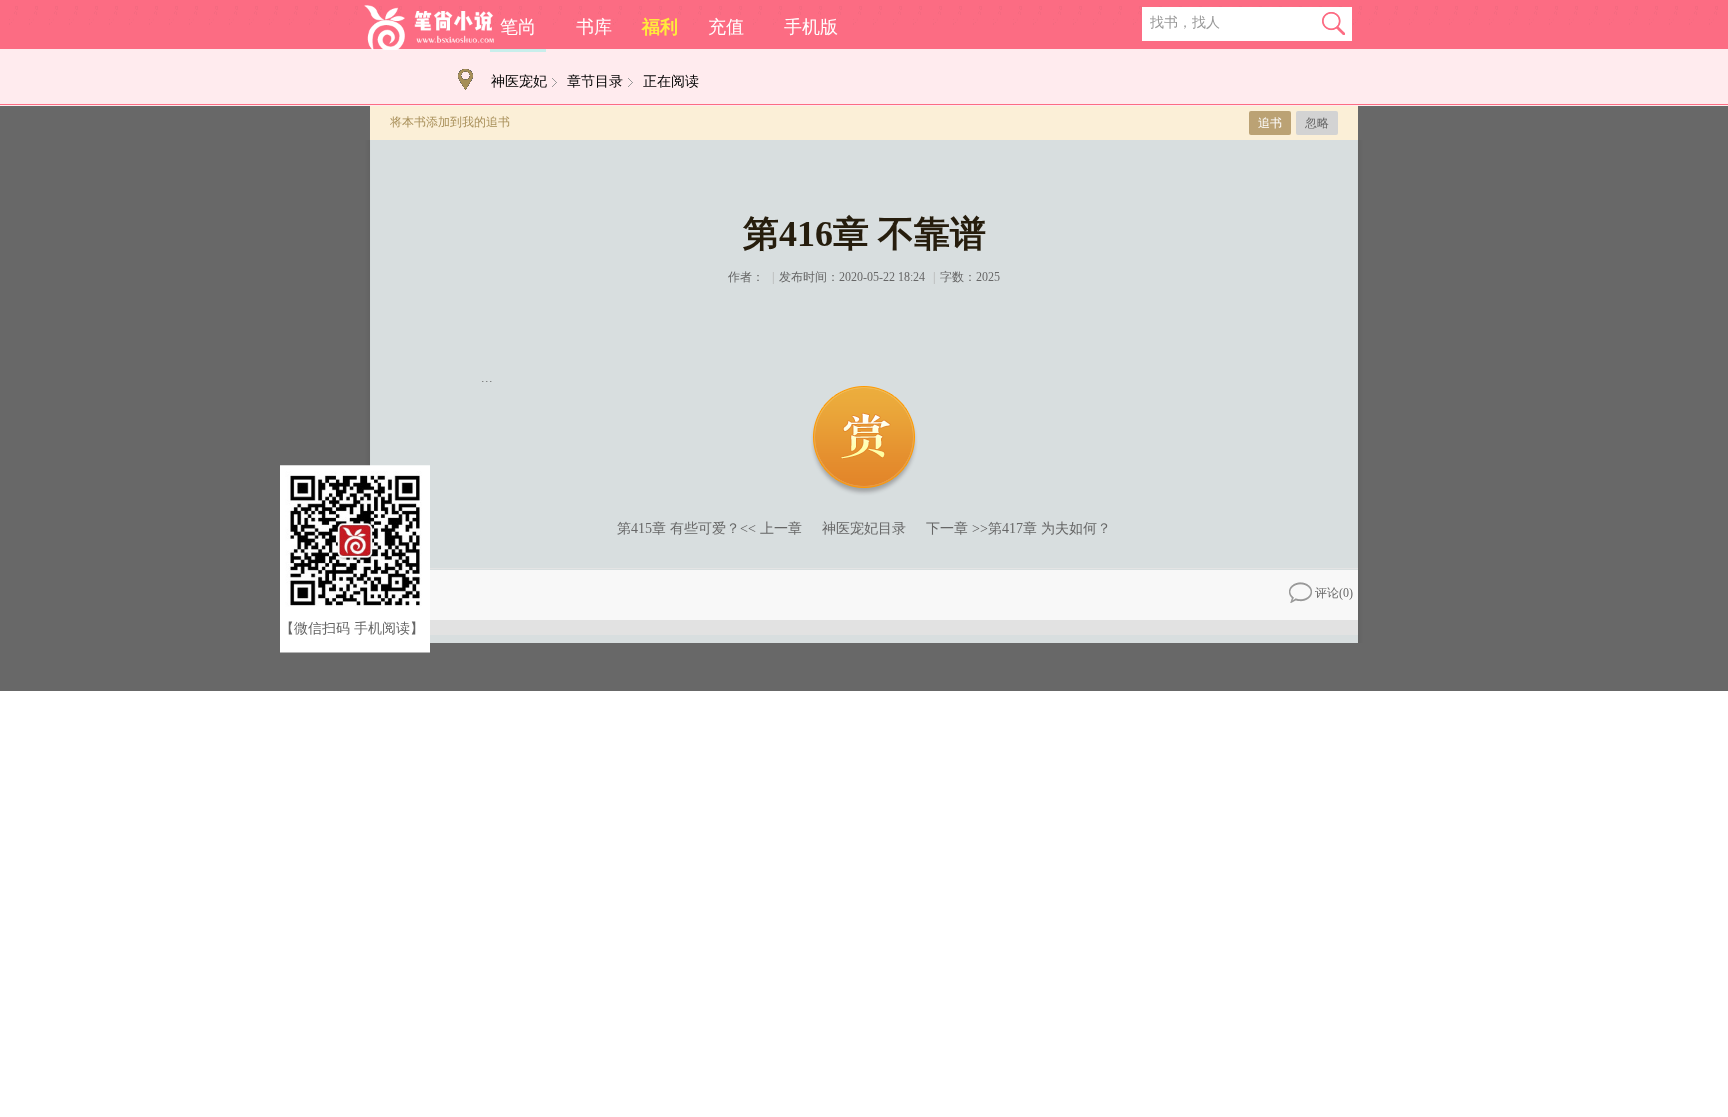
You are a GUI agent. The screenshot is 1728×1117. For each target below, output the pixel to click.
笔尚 (518, 27)
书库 (594, 27)
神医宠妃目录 (864, 528)
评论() (1334, 593)
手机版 (811, 27)
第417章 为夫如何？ (1049, 528)
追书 (1270, 123)
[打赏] (864, 441)
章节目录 (595, 81)
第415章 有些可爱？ (678, 528)
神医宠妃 (519, 81)
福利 (660, 27)
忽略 (1317, 123)
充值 (726, 27)
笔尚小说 (429, 27)
